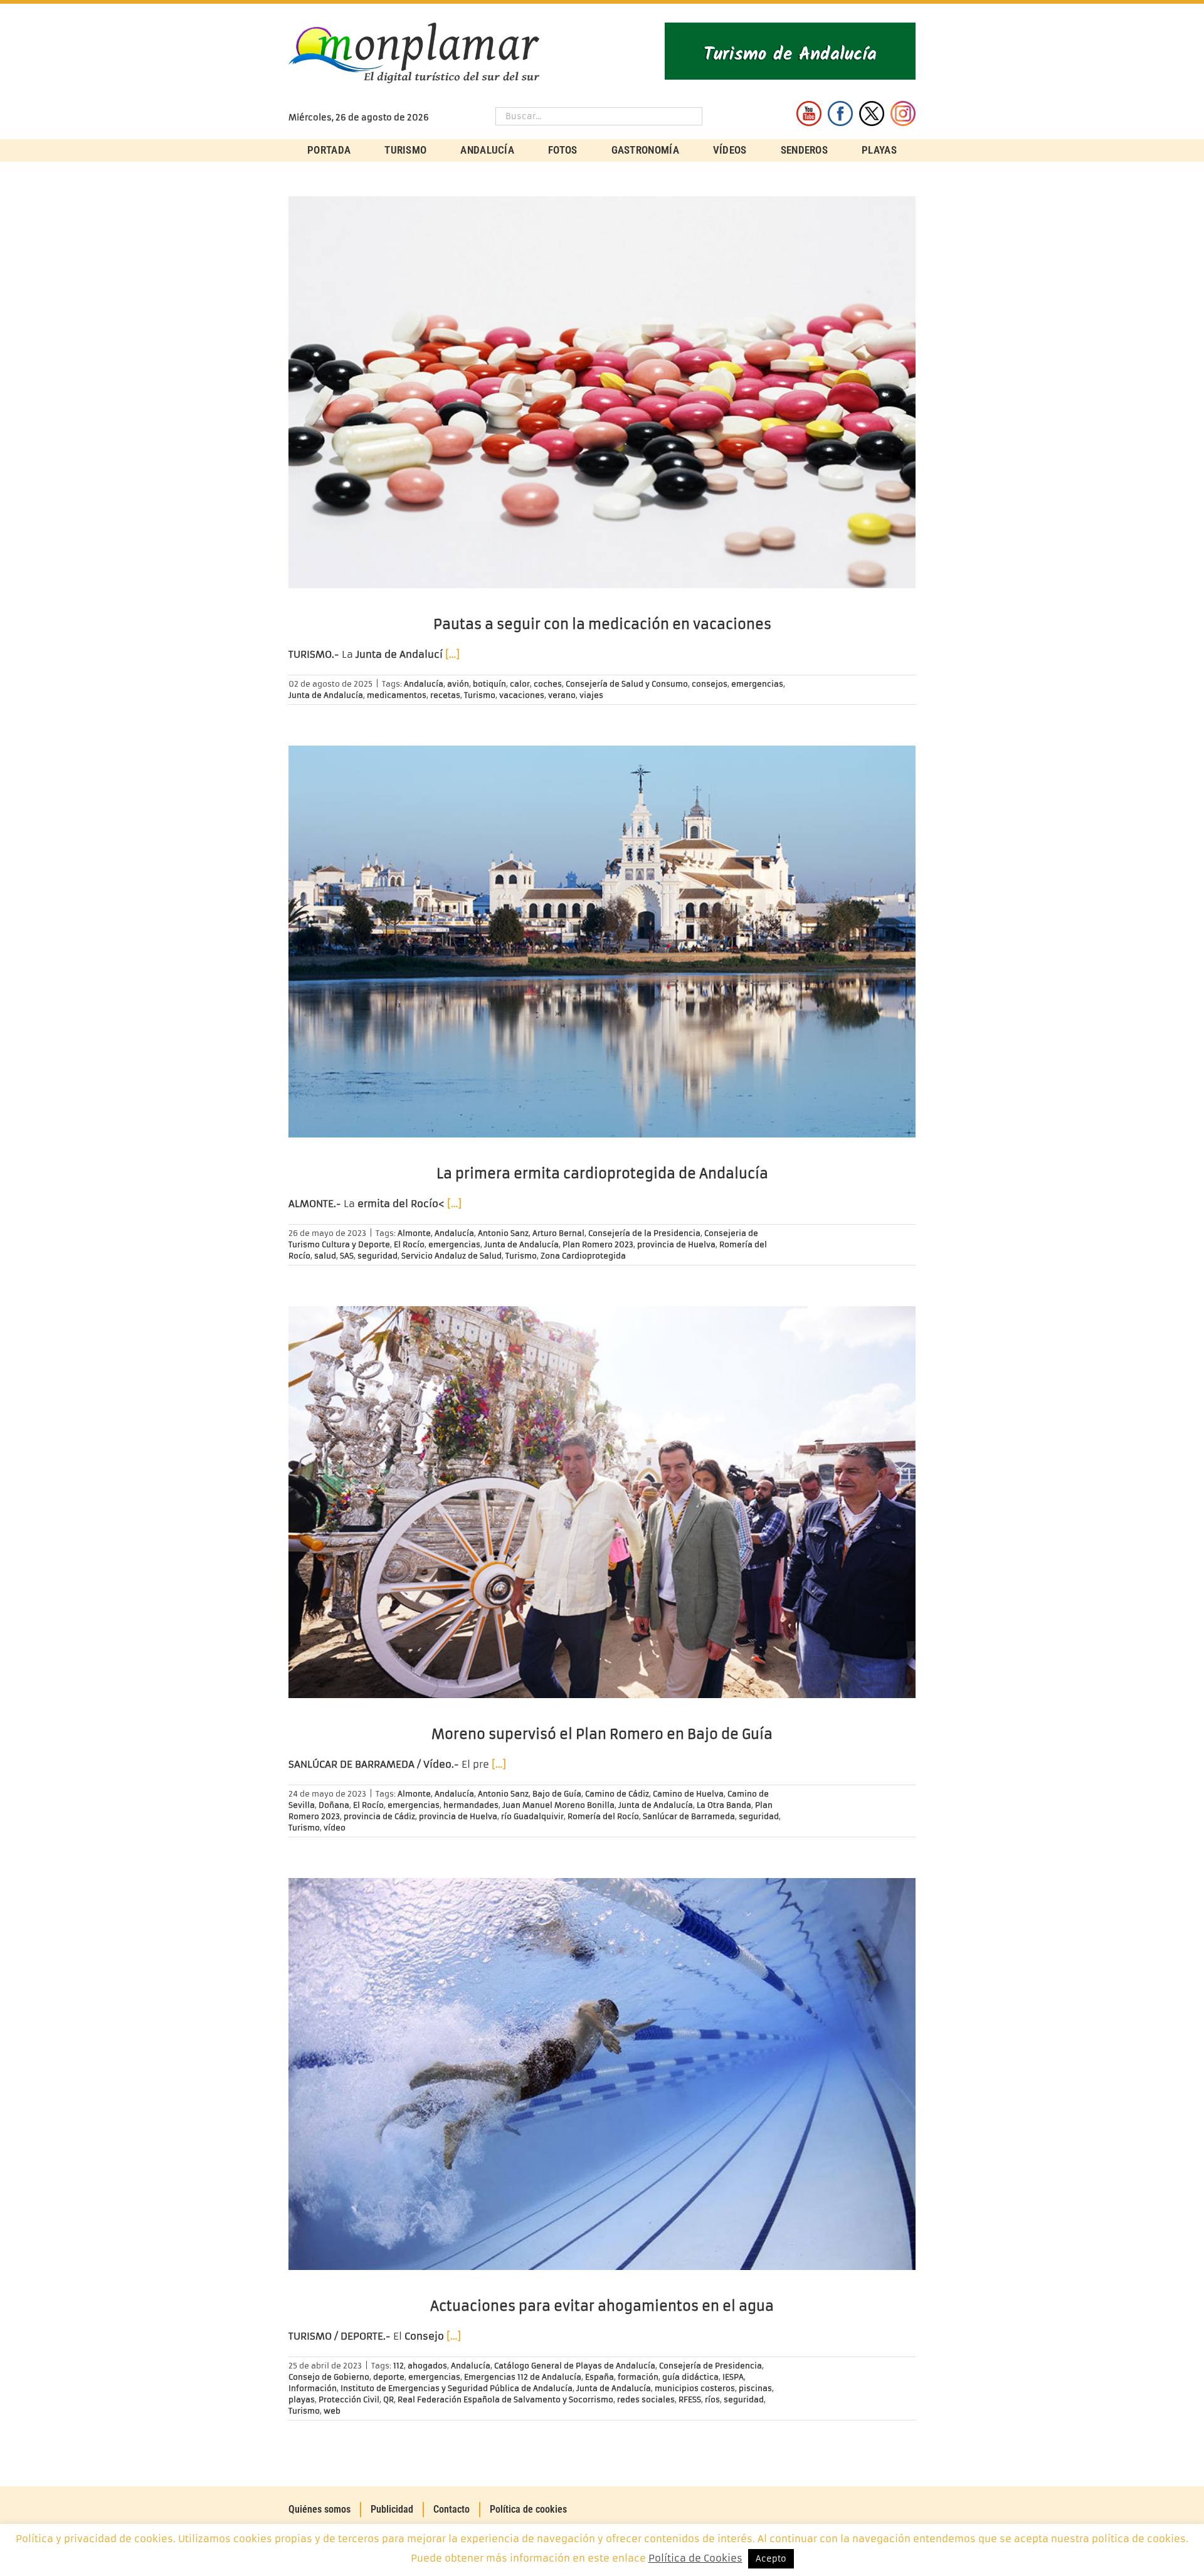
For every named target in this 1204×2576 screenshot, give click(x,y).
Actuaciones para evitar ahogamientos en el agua (602, 2306)
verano (562, 695)
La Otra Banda (724, 1805)
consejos (710, 684)
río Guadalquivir (532, 1816)
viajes (591, 695)
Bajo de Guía (557, 1794)
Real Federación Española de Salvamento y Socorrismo (505, 2399)
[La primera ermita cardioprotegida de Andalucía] (602, 942)
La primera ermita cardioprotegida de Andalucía (602, 1174)
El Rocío (409, 1244)
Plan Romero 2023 (598, 1244)
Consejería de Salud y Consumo (627, 684)
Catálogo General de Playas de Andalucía (575, 2366)
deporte (389, 2377)
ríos (712, 2399)
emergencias (757, 684)
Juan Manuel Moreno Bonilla (558, 1805)
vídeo (335, 1828)
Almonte (414, 1233)
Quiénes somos (319, 2509)
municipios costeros (695, 2388)
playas (302, 2399)
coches (548, 684)
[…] (452, 654)
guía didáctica (690, 2377)
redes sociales (646, 2399)
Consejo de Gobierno (329, 2377)
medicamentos (397, 695)
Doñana (334, 1805)
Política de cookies (528, 2509)
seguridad (378, 1256)
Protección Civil (349, 2399)
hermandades (471, 1805)
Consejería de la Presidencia (644, 1233)
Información (313, 2388)
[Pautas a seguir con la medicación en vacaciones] (602, 392)
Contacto (451, 2509)
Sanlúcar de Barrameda (689, 1816)
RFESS (690, 2399)
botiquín (489, 684)
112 (399, 2366)
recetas (445, 695)
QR (388, 2399)
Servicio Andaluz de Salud (451, 1256)
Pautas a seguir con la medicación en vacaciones (602, 624)
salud (325, 1256)
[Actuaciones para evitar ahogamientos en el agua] (602, 2074)
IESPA (733, 2377)
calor (520, 684)
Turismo (480, 695)
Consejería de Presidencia (710, 2366)
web (332, 2411)
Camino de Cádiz (617, 1794)
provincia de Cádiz (379, 1816)
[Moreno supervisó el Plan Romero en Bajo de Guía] (602, 1502)
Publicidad (392, 2509)
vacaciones (522, 695)
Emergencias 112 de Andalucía (523, 2377)
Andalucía (424, 684)
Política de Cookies (695, 2558)
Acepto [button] (771, 2559)
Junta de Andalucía (326, 695)
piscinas (755, 2388)
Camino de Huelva (688, 1794)
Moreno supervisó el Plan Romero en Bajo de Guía (602, 1734)
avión (458, 684)
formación (638, 2377)
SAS (347, 1256)
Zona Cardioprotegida (583, 1256)
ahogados (427, 2366)
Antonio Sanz (503, 1233)
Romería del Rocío (603, 1816)
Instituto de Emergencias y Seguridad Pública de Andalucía (457, 2388)
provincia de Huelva (676, 1244)
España (599, 2377)
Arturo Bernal (558, 1233)
